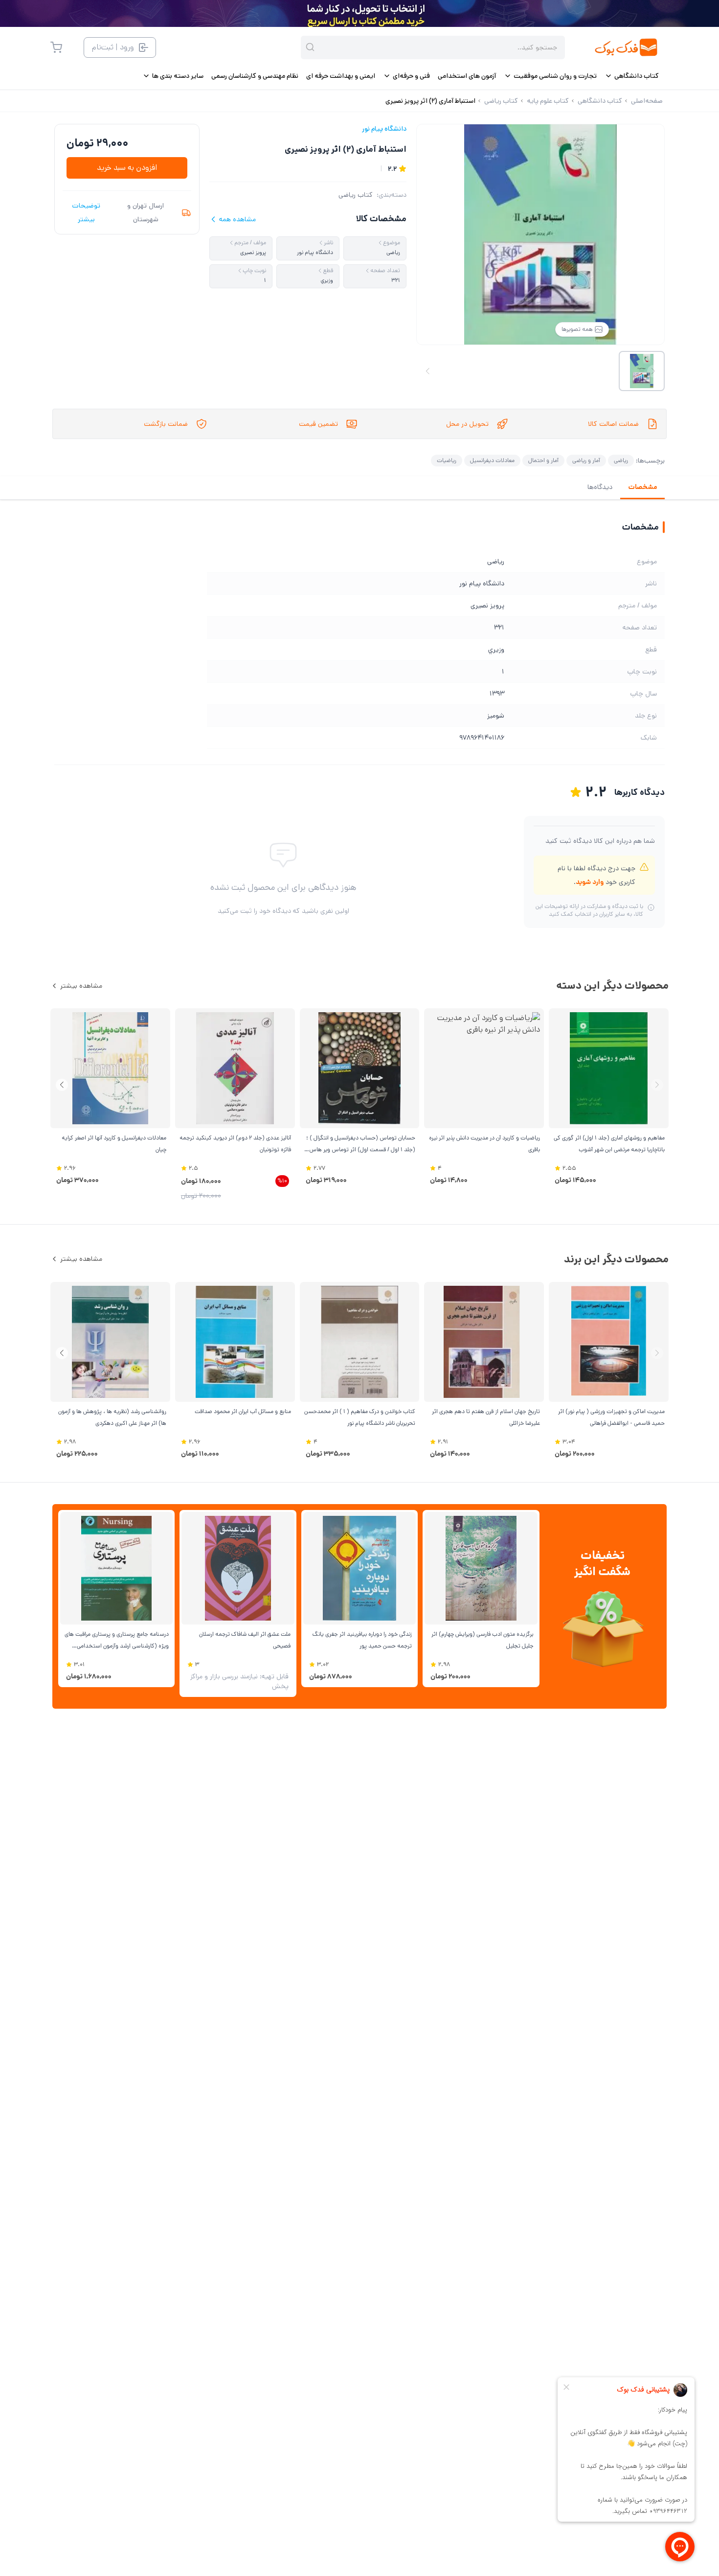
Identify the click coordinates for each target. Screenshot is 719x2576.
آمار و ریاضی (586, 460)
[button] (62, 1085)
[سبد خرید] (56, 47)
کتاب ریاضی (356, 195)
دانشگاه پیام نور (384, 129)
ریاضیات (447, 460)
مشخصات (642, 487)
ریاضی (621, 460)
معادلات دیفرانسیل (492, 460)
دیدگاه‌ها (600, 487)
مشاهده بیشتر (81, 986)
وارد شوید (590, 882)
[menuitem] (632, 76)
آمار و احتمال (543, 460)
